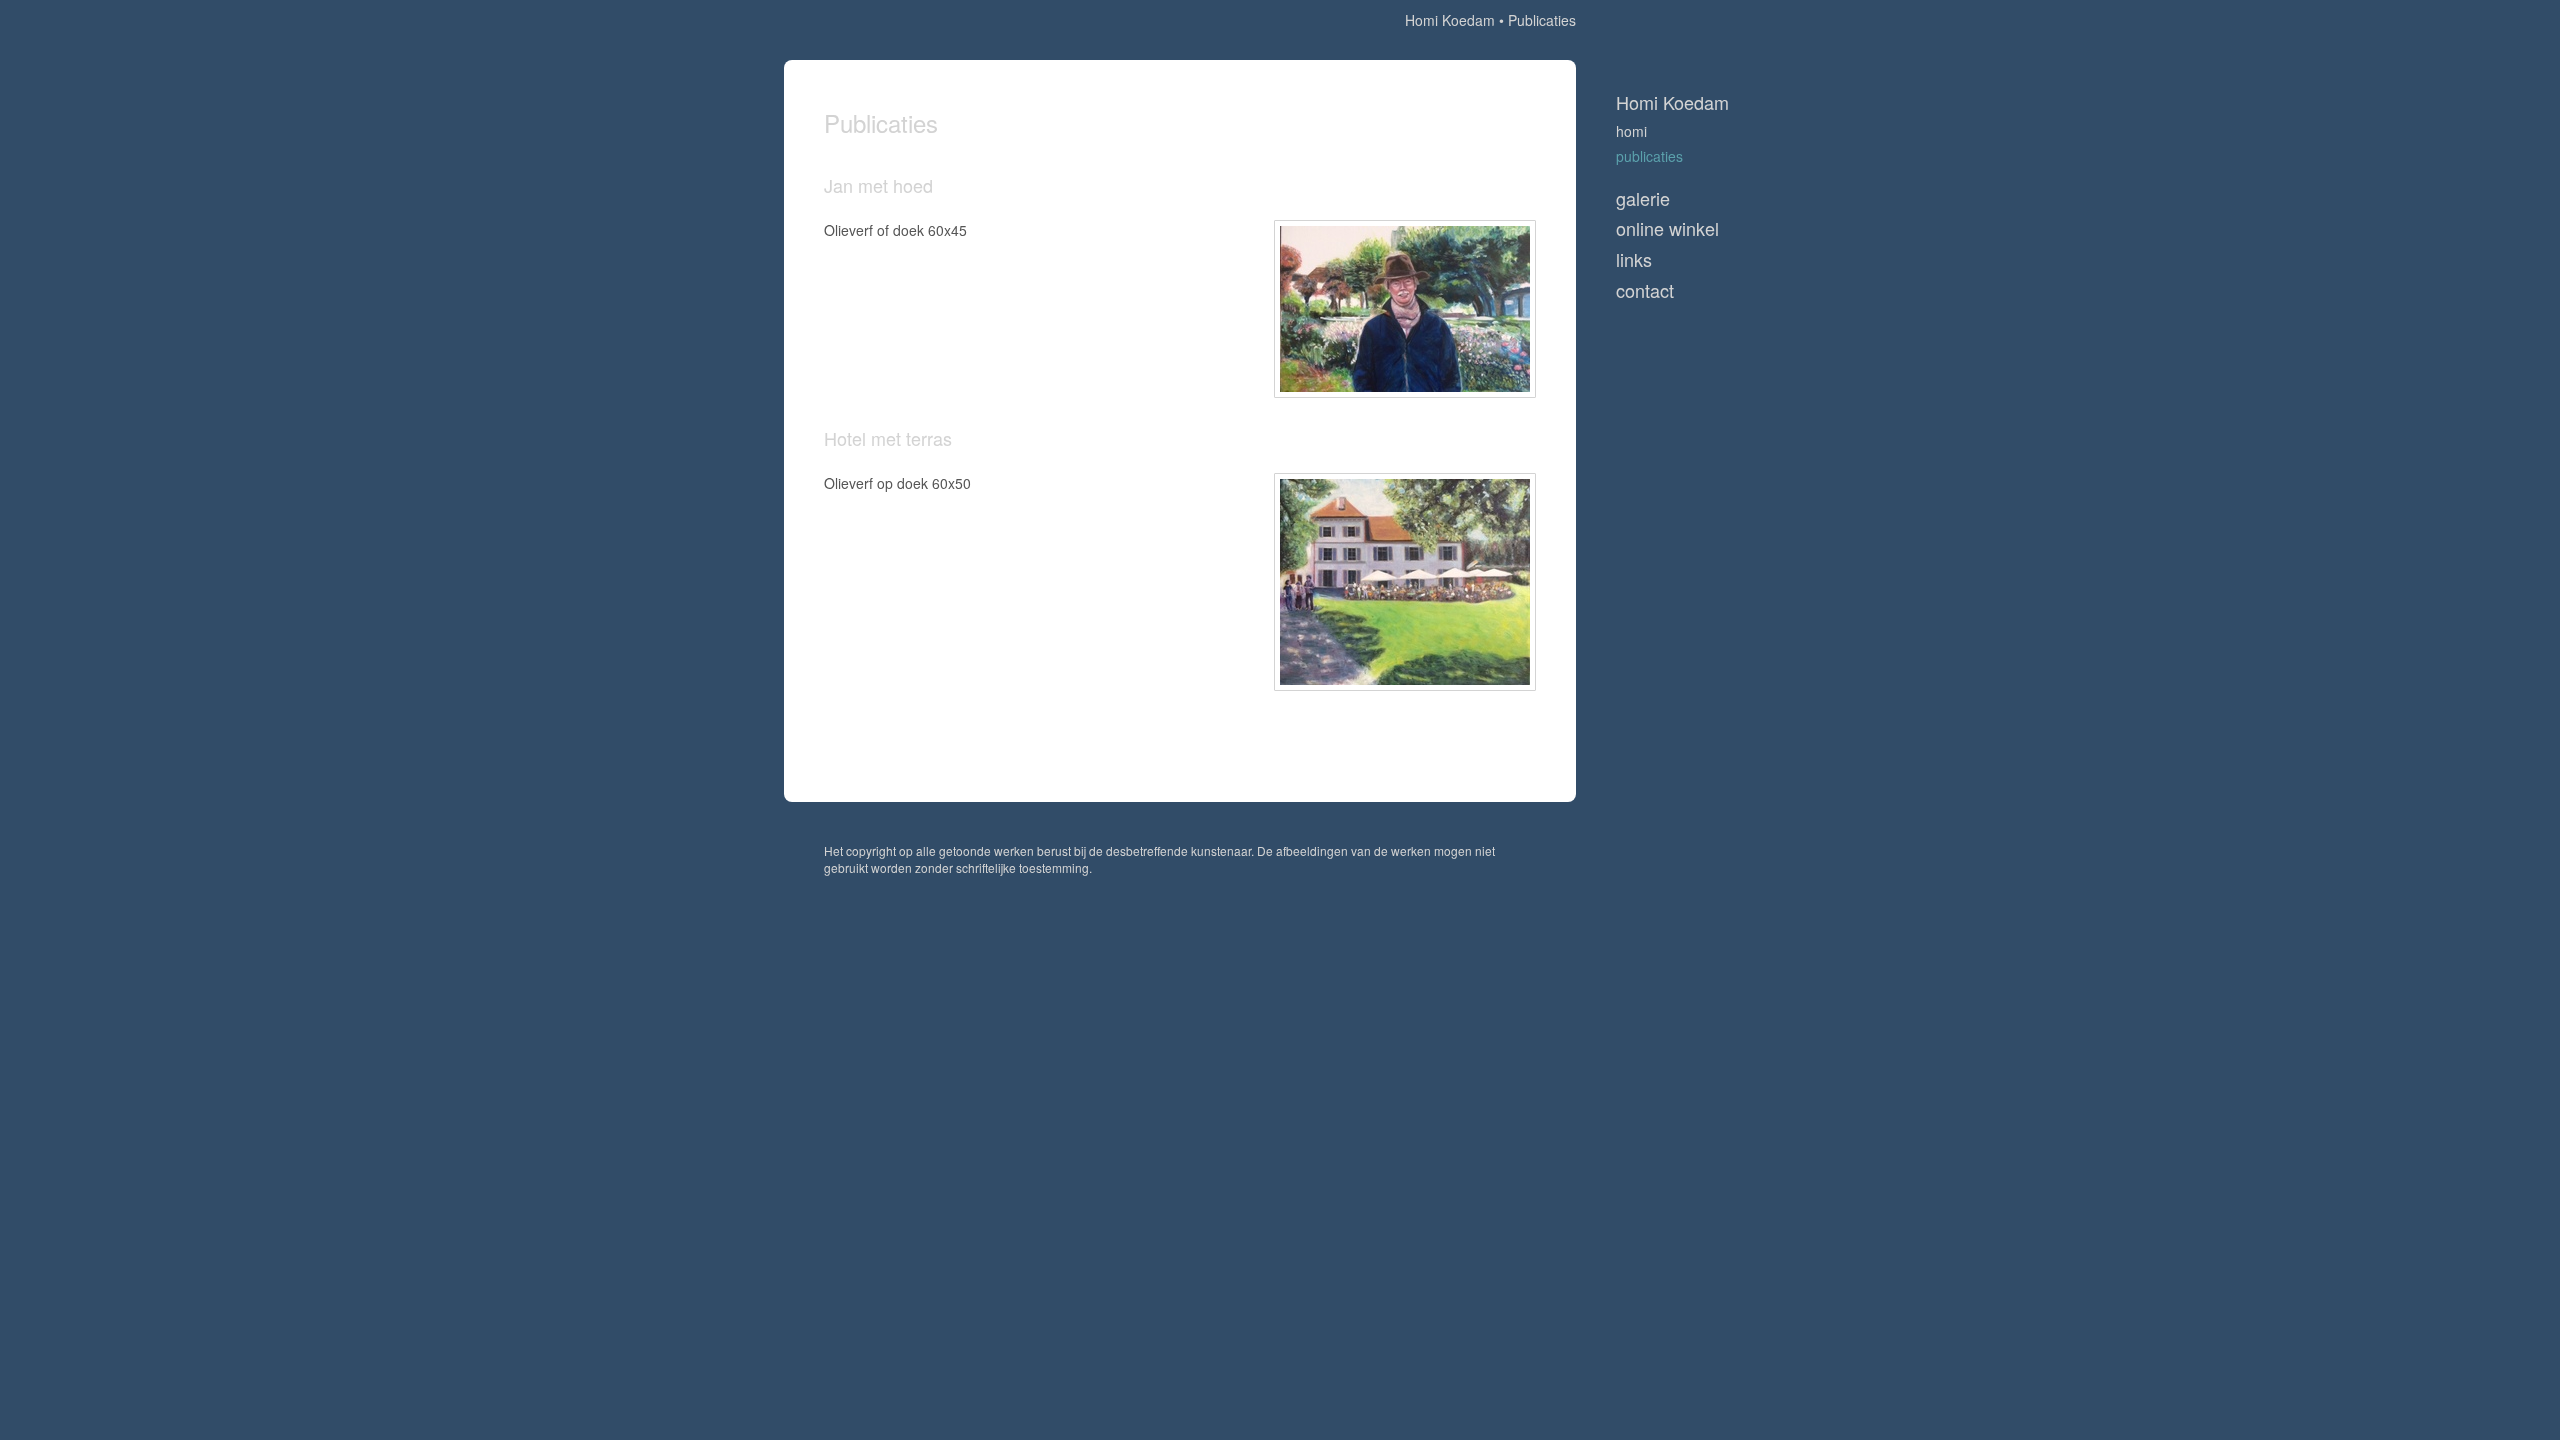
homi (1631, 131)
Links (1634, 259)
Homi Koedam (1450, 20)
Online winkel (1667, 228)
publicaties (1649, 156)
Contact (1645, 290)
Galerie (1643, 198)
